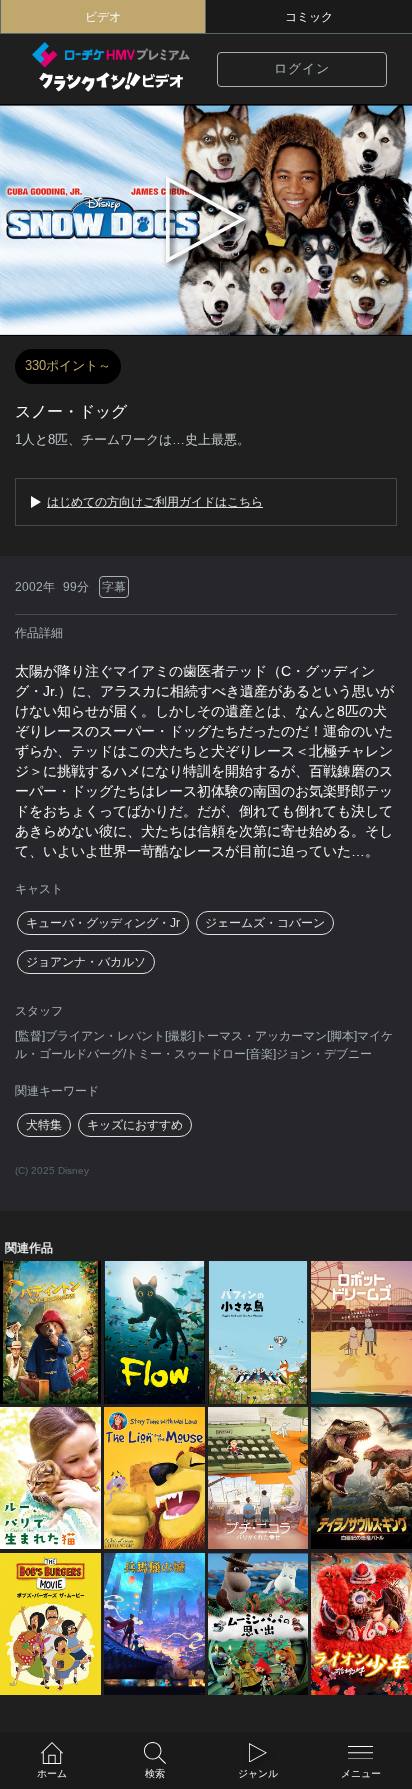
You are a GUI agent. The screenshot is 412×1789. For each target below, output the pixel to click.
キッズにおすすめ (135, 1125)
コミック (309, 17)
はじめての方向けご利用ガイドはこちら (155, 502)
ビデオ (103, 17)
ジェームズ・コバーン (265, 923)
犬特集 (44, 1125)
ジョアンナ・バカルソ (86, 962)
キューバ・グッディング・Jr (103, 923)
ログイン (302, 68)
